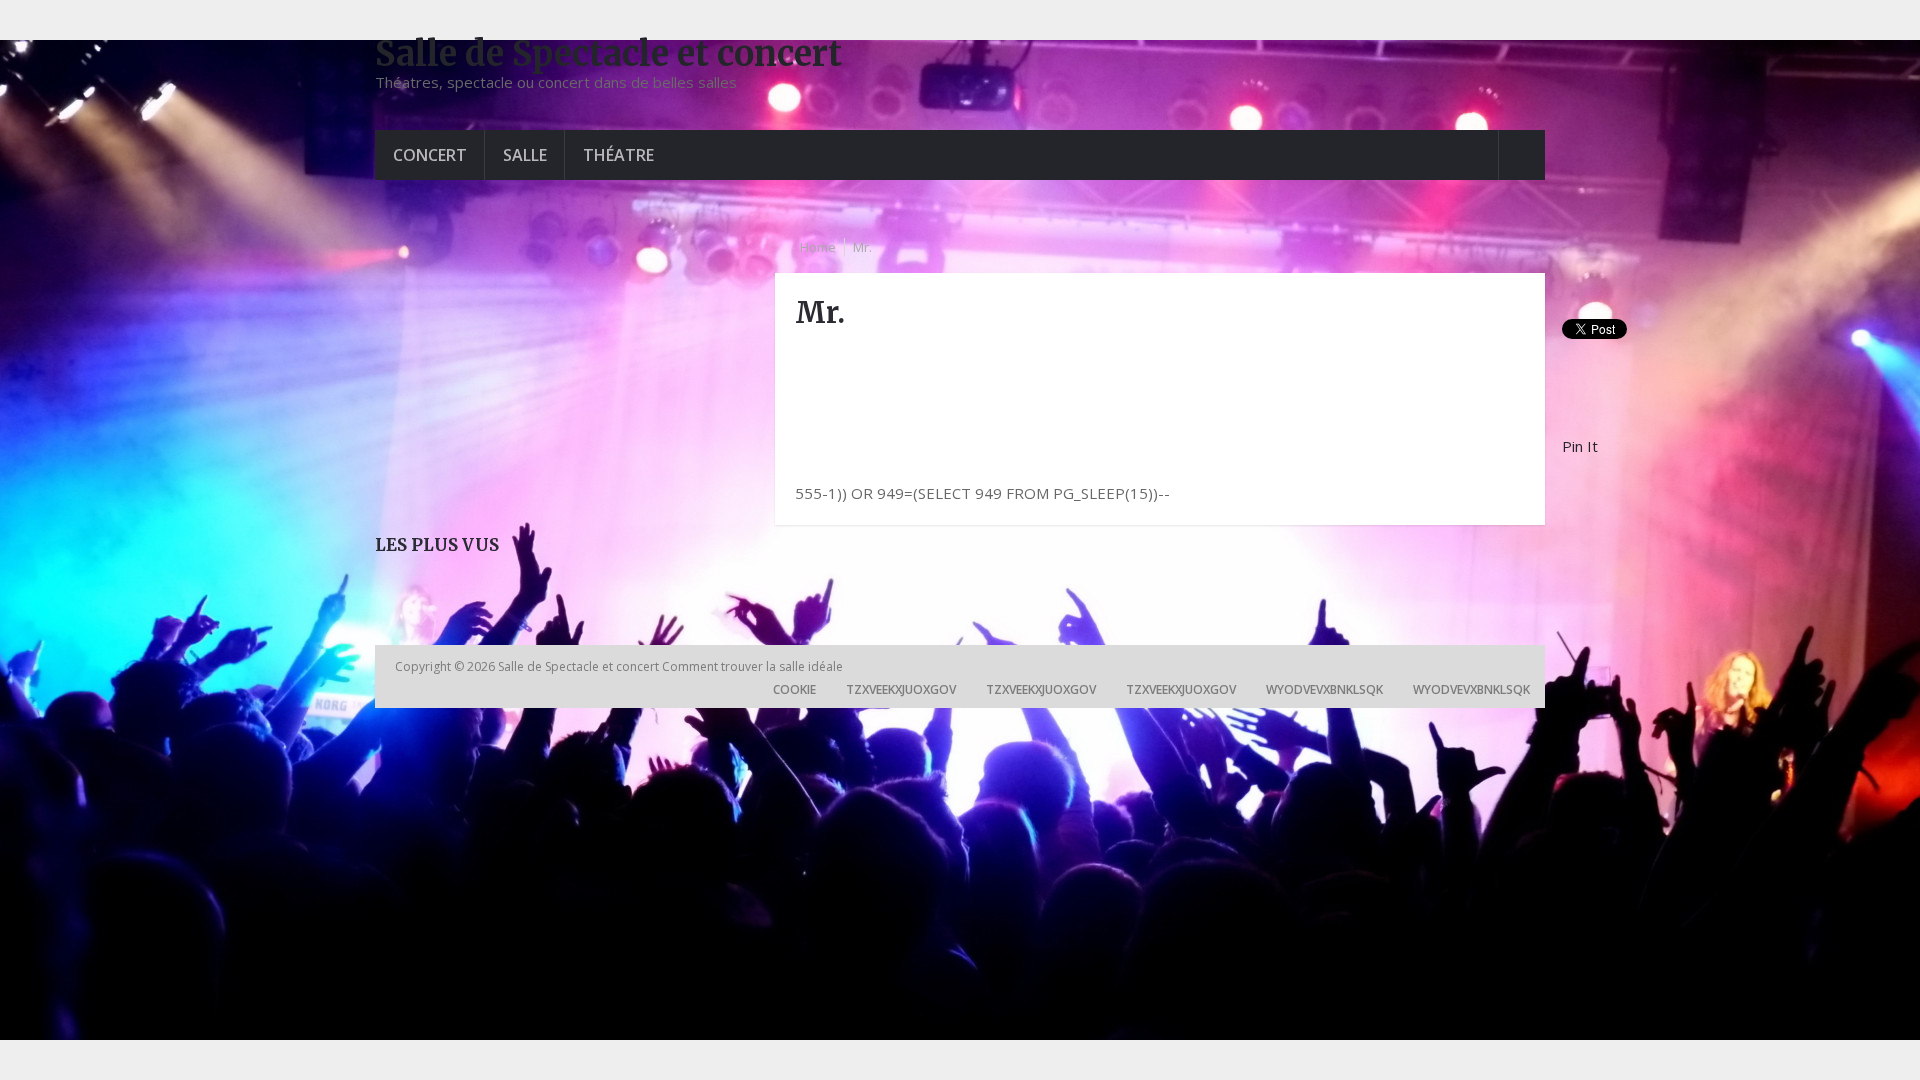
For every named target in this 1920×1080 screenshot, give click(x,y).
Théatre (618, 155)
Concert (430, 155)
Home (818, 247)
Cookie (794, 689)
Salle (525, 155)
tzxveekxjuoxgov (901, 689)
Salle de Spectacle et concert (608, 54)
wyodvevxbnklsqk (1324, 689)
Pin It (1580, 446)
